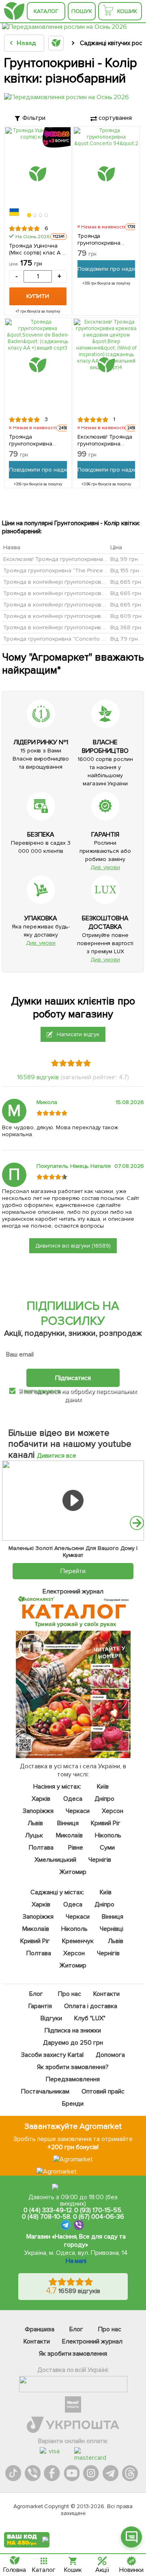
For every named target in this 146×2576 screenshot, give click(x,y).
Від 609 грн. (127, 616)
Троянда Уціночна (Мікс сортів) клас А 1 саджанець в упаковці (36, 249)
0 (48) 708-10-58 (46, 2217)
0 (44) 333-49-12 (48, 2210)
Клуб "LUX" (90, 2018)
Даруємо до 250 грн (73, 2043)
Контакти (106, 1994)
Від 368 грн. (126, 627)
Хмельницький (56, 1860)
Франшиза (40, 2329)
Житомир (73, 1872)
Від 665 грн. (126, 582)
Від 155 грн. (125, 571)
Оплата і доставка (91, 2006)
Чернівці (112, 1929)
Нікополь (108, 1835)
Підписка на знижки (73, 2030)
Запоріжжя (38, 1811)
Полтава (42, 1848)
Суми (107, 1848)
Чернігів (100, 1860)
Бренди (73, 2104)
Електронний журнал (92, 2341)
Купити (38, 296)
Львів (35, 1823)
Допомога (110, 2055)
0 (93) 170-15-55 (98, 2210)
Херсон (113, 1811)
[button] (29, 215)
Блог (36, 1994)
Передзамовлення (73, 2079)
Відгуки (51, 2018)
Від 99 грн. (125, 559)
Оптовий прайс (103, 2091)
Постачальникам (46, 2091)
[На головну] (14, 11)
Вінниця (68, 1823)
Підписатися (73, 1378)
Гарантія (41, 2006)
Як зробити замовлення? (73, 2067)
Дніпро (105, 1799)
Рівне (76, 1848)
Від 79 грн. (125, 639)
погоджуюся (43, 1391)
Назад (26, 43)
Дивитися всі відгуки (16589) (73, 1246)
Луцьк (34, 1835)
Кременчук (78, 1941)
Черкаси (78, 1811)
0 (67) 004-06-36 (99, 2217)
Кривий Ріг (106, 1823)
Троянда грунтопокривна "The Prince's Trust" (63, 571)
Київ (103, 1787)
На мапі (76, 2261)
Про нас (70, 1994)
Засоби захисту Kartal (52, 2055)
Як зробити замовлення (73, 2354)
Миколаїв (70, 1835)
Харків (41, 1799)
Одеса (73, 1799)
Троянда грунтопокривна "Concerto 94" (99, 239)
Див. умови (105, 867)
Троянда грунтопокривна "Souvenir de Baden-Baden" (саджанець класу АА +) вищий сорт (36, 440)
